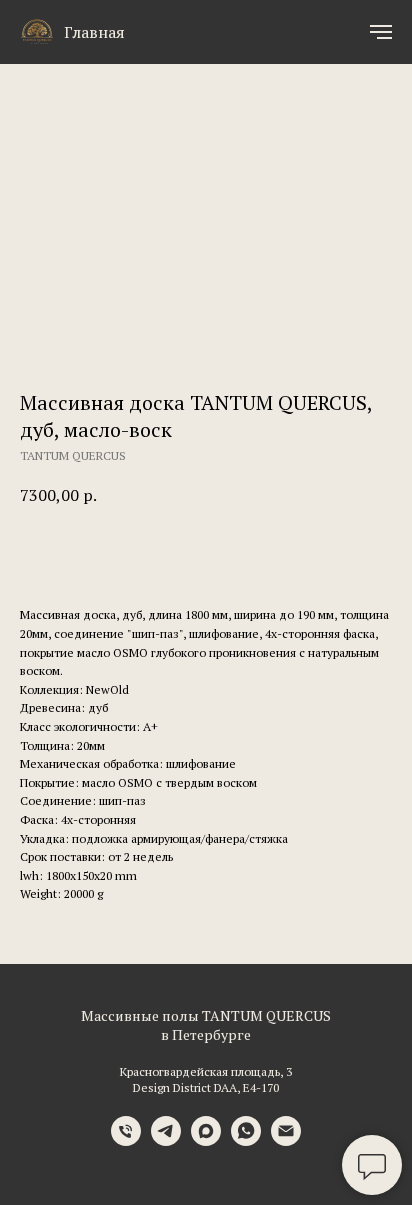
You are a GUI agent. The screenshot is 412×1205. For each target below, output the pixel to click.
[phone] (126, 1140)
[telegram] (166, 1140)
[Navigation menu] (381, 32)
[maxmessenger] (206, 1140)
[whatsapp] (246, 1140)
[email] (286, 1140)
